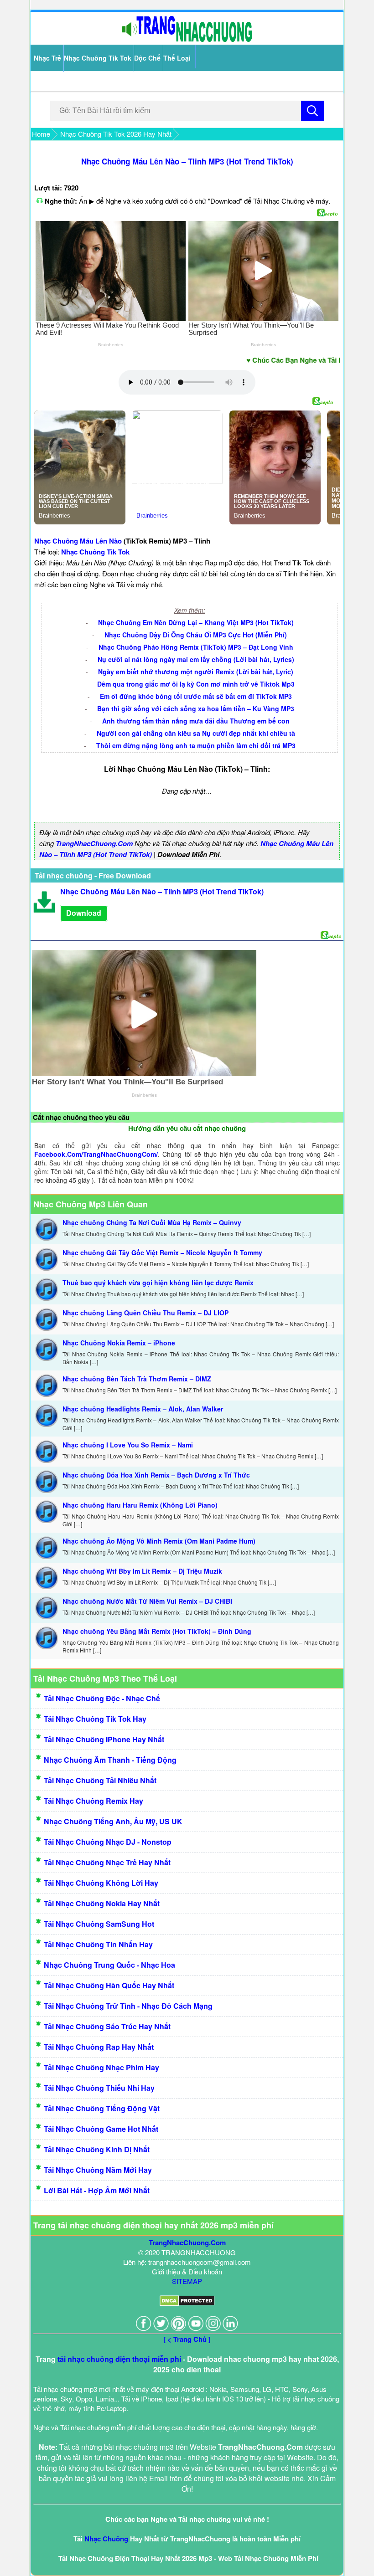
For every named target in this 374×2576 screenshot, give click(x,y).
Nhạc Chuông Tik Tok (98, 58)
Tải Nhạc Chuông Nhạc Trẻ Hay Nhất (107, 1862)
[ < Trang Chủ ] (187, 2339)
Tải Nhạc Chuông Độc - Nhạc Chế (102, 1698)
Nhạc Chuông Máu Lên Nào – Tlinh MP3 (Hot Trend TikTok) (187, 161)
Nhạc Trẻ (47, 58)
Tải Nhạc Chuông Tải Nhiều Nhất (100, 1780)
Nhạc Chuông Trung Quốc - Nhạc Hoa (109, 1965)
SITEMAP (187, 2281)
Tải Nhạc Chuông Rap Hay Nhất (99, 2047)
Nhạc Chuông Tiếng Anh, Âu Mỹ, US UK (113, 1821)
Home (41, 134)
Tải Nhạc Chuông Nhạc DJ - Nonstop (108, 1842)
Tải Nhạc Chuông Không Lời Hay (101, 1883)
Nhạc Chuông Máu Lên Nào (78, 541)
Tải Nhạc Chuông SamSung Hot (99, 1924)
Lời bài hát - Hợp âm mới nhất (97, 2190)
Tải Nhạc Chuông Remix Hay (93, 1801)
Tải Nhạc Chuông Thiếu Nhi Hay (99, 2088)
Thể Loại (177, 58)
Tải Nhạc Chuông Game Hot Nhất (101, 2129)
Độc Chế (147, 58)
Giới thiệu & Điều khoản (187, 2271)
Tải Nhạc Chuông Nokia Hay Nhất (102, 1903)
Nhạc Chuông (106, 2539)
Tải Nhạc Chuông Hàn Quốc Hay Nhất (109, 1985)
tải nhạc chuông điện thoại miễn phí (119, 2359)
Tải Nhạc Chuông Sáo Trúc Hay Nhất (107, 2026)
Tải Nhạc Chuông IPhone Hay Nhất (104, 1739)
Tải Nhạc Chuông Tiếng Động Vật (102, 2108)
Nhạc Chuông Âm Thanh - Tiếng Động (110, 1760)
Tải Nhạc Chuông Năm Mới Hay (98, 2170)
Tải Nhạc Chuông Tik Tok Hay (95, 1719)
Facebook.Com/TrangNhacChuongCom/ (96, 1154)
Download (84, 913)
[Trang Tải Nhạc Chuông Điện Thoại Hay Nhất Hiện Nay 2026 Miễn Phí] (187, 40)
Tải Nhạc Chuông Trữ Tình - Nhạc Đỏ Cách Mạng (128, 2006)
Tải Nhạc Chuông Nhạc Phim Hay (101, 2067)
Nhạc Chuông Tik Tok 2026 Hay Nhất (116, 134)
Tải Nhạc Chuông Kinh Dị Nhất (97, 2149)
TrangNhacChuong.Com (94, 843)
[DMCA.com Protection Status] (187, 2303)
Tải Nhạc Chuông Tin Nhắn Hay (98, 1944)
